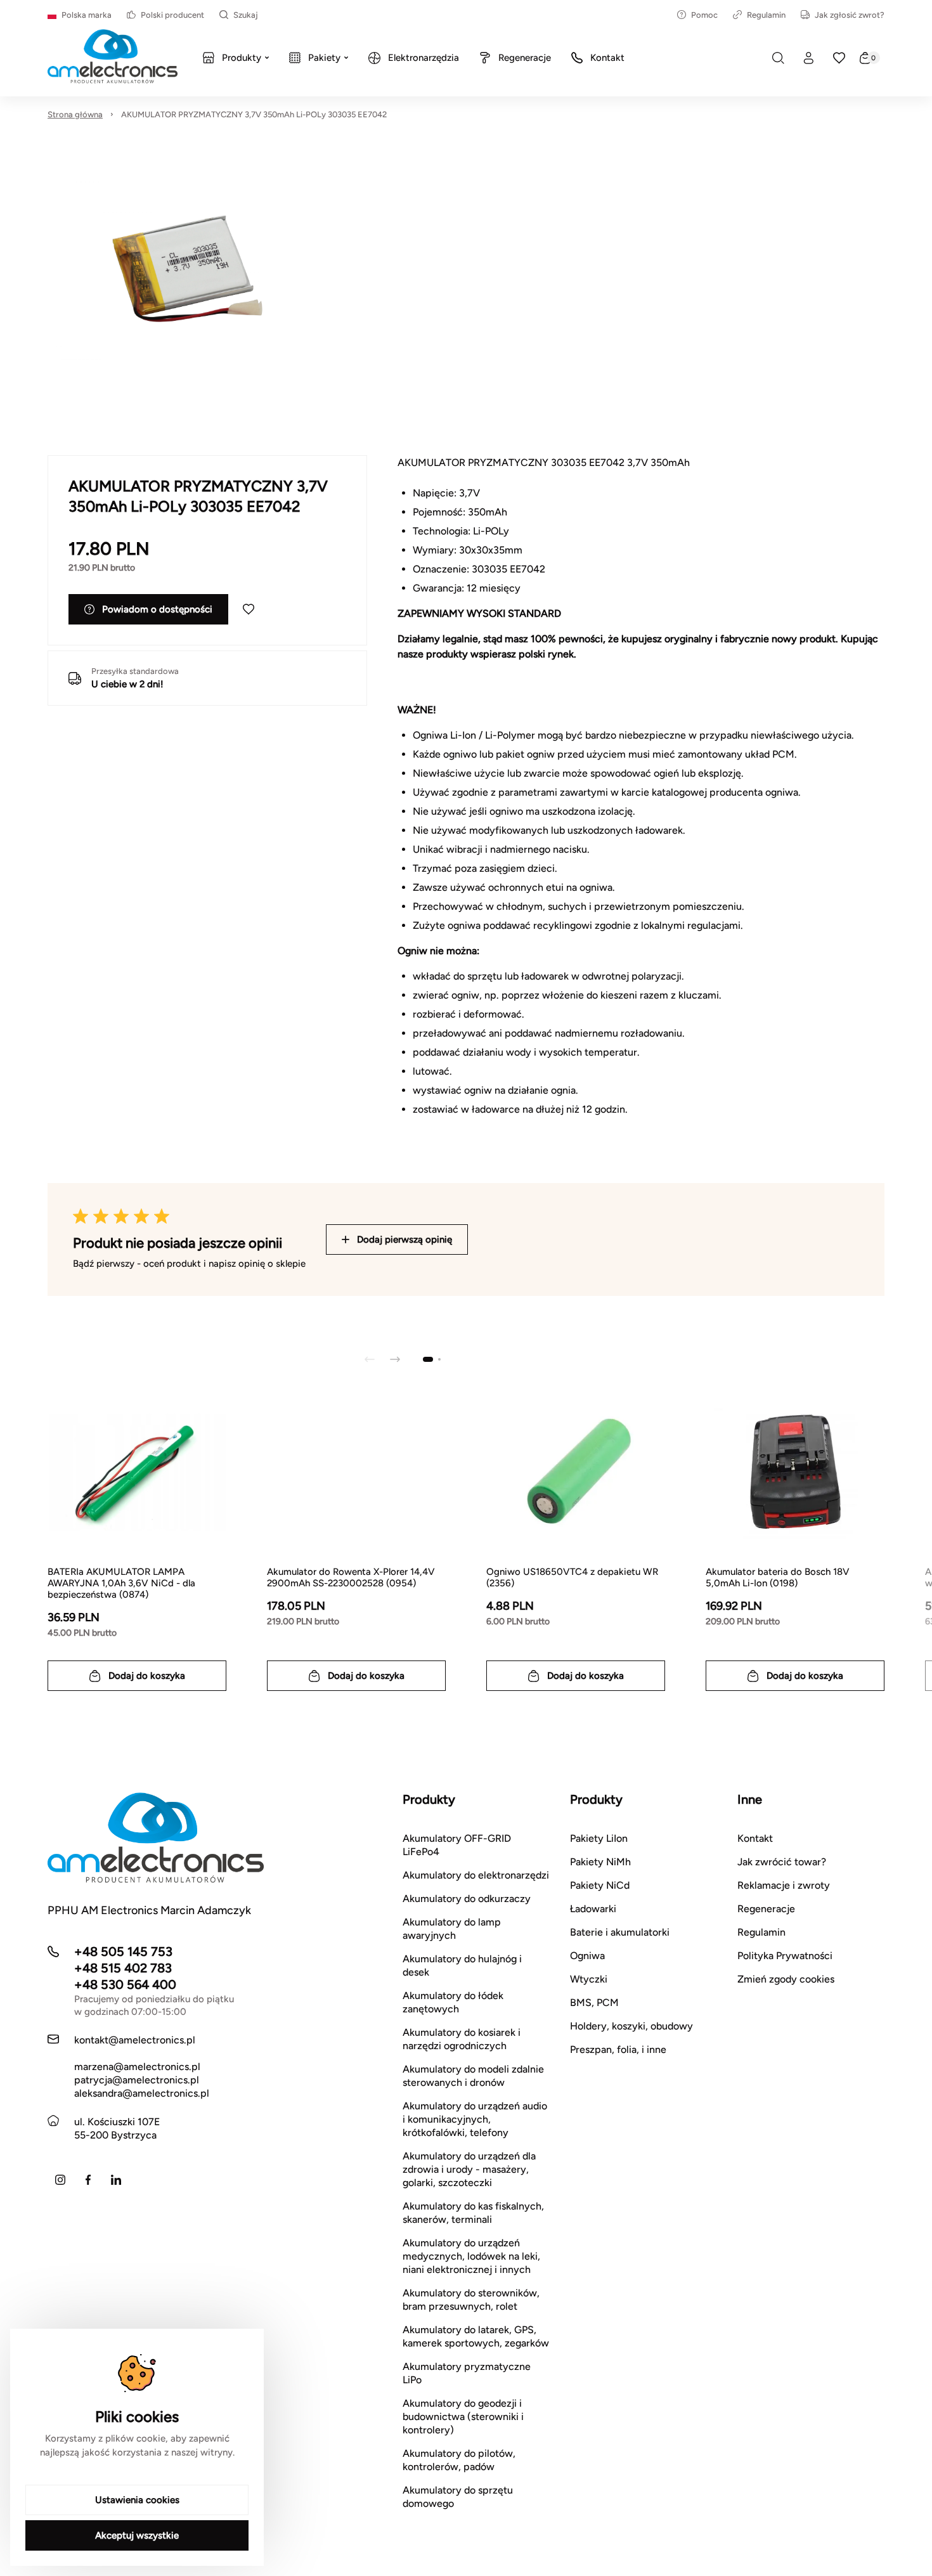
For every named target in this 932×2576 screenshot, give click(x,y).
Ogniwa (587, 1956)
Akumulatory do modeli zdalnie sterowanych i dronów (473, 2076)
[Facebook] (88, 2180)
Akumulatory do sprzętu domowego (458, 2497)
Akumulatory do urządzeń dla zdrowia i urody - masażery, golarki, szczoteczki (469, 2169)
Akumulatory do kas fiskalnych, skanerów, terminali (473, 2213)
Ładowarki (593, 1909)
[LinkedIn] (116, 2180)
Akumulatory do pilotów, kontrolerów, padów (459, 2460)
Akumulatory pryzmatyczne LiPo (467, 2373)
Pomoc (704, 15)
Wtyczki (589, 1979)
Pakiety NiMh (600, 1862)
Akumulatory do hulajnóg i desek (462, 1965)
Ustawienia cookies (137, 2500)
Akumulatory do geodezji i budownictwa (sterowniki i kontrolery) (463, 2417)
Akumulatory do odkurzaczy (467, 1899)
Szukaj (246, 15)
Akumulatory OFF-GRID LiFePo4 (457, 1845)
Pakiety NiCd (600, 1885)
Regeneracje (766, 1909)
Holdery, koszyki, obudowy (631, 2026)
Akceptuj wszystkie (137, 2535)
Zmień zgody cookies (786, 1979)
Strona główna (75, 114)
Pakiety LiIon (599, 1838)
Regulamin (766, 15)
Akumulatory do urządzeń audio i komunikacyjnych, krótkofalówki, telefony (475, 2119)
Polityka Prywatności (785, 1956)
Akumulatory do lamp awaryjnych (452, 1929)
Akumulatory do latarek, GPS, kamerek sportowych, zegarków (476, 2336)
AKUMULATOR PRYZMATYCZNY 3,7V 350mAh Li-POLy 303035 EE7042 (254, 114)
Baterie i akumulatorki (620, 1932)
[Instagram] (60, 2180)
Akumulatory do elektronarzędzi (476, 1875)
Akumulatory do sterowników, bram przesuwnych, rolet (471, 2300)
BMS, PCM (594, 2003)
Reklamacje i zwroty (784, 1885)
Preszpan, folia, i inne (618, 2049)
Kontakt (755, 1838)
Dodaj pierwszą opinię (405, 1239)
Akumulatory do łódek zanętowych (453, 2002)
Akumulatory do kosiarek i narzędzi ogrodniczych (462, 2039)
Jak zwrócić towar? (782, 1862)
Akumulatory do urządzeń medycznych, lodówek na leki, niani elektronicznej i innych (471, 2256)
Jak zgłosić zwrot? (850, 15)
